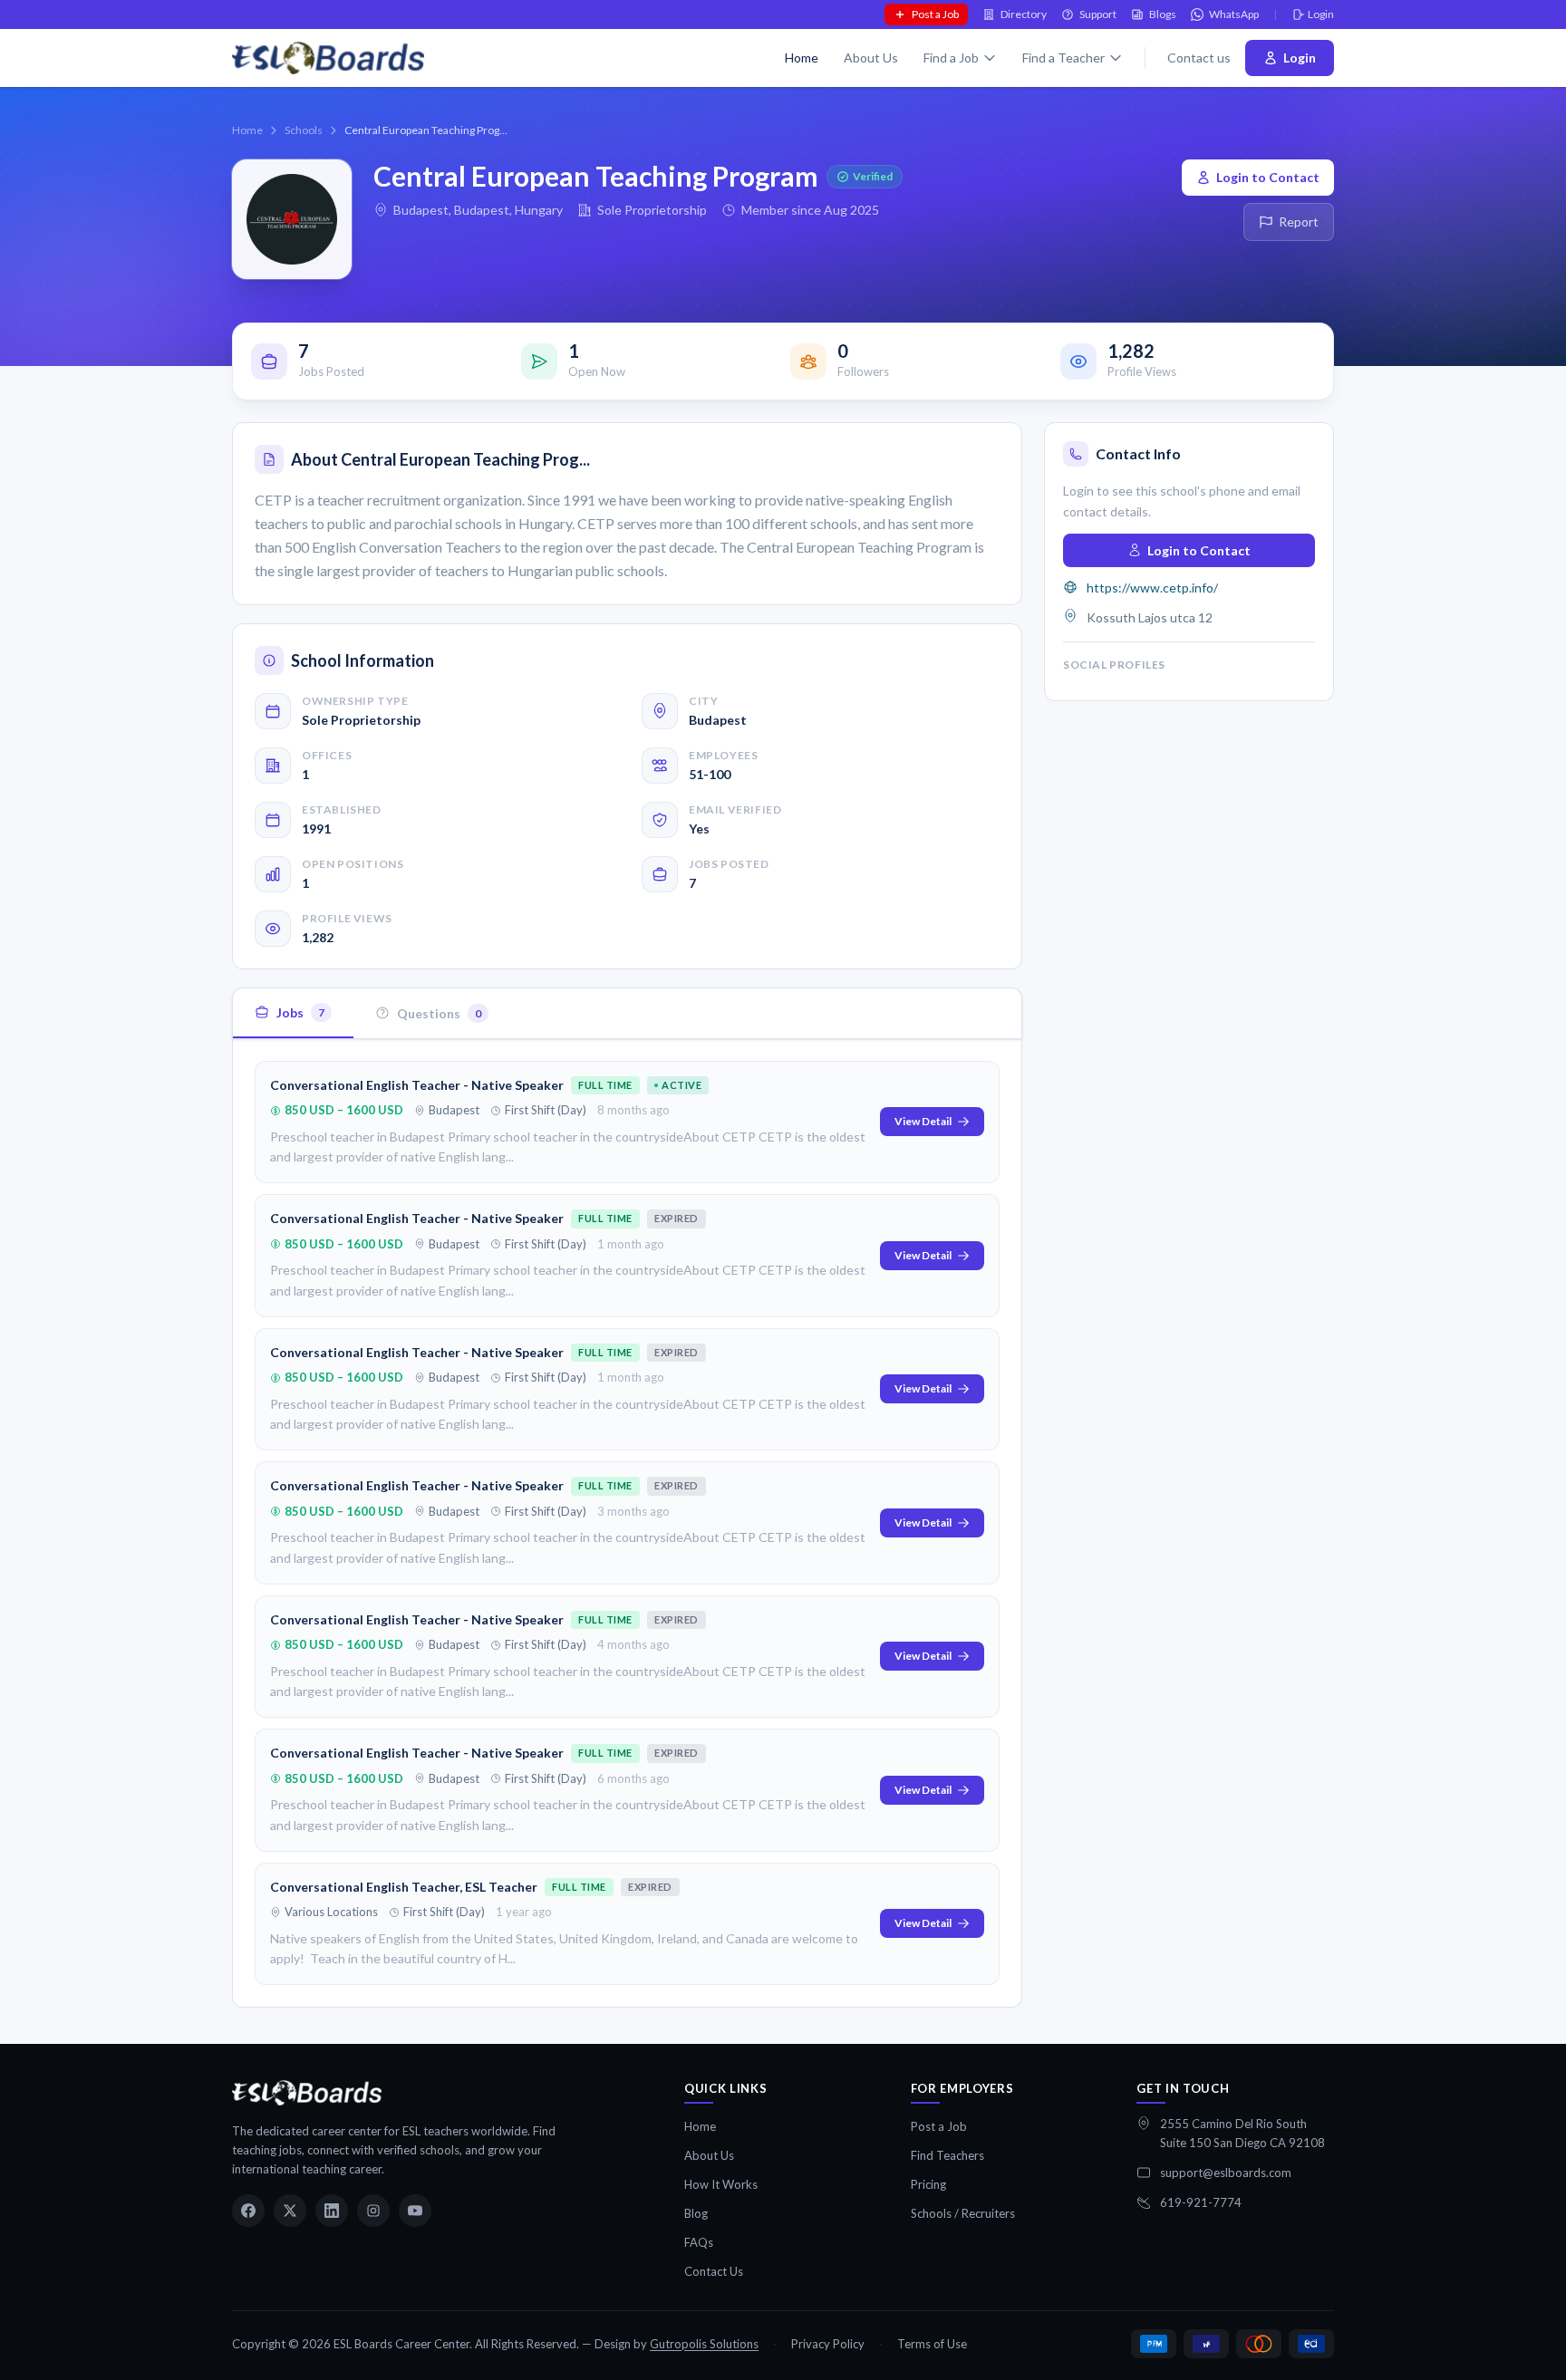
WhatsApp (1234, 14)
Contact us (1199, 58)
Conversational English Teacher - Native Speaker (417, 1085)
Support (1098, 14)
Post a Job (935, 14)
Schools (304, 130)
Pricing (928, 2184)
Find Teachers (947, 2155)
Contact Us (714, 2271)
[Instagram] (373, 2211)
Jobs (300, 1012)
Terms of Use (932, 2344)
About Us (871, 58)
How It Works (721, 2184)
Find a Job (951, 58)
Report (1299, 222)
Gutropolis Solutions (704, 2344)
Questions (439, 1012)
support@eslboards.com (1226, 2173)
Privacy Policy (828, 2344)
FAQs (699, 2242)
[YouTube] (415, 2211)
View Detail (923, 1121)
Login (1321, 14)
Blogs (1163, 14)
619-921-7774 (1201, 2202)
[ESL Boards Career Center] (307, 2093)
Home (802, 58)
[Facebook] (248, 2211)
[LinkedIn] (332, 2211)
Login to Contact (1268, 177)
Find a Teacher (1063, 58)
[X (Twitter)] (290, 2211)
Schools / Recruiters (963, 2213)
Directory (1024, 14)
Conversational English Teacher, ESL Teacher (404, 1887)
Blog (696, 2213)
